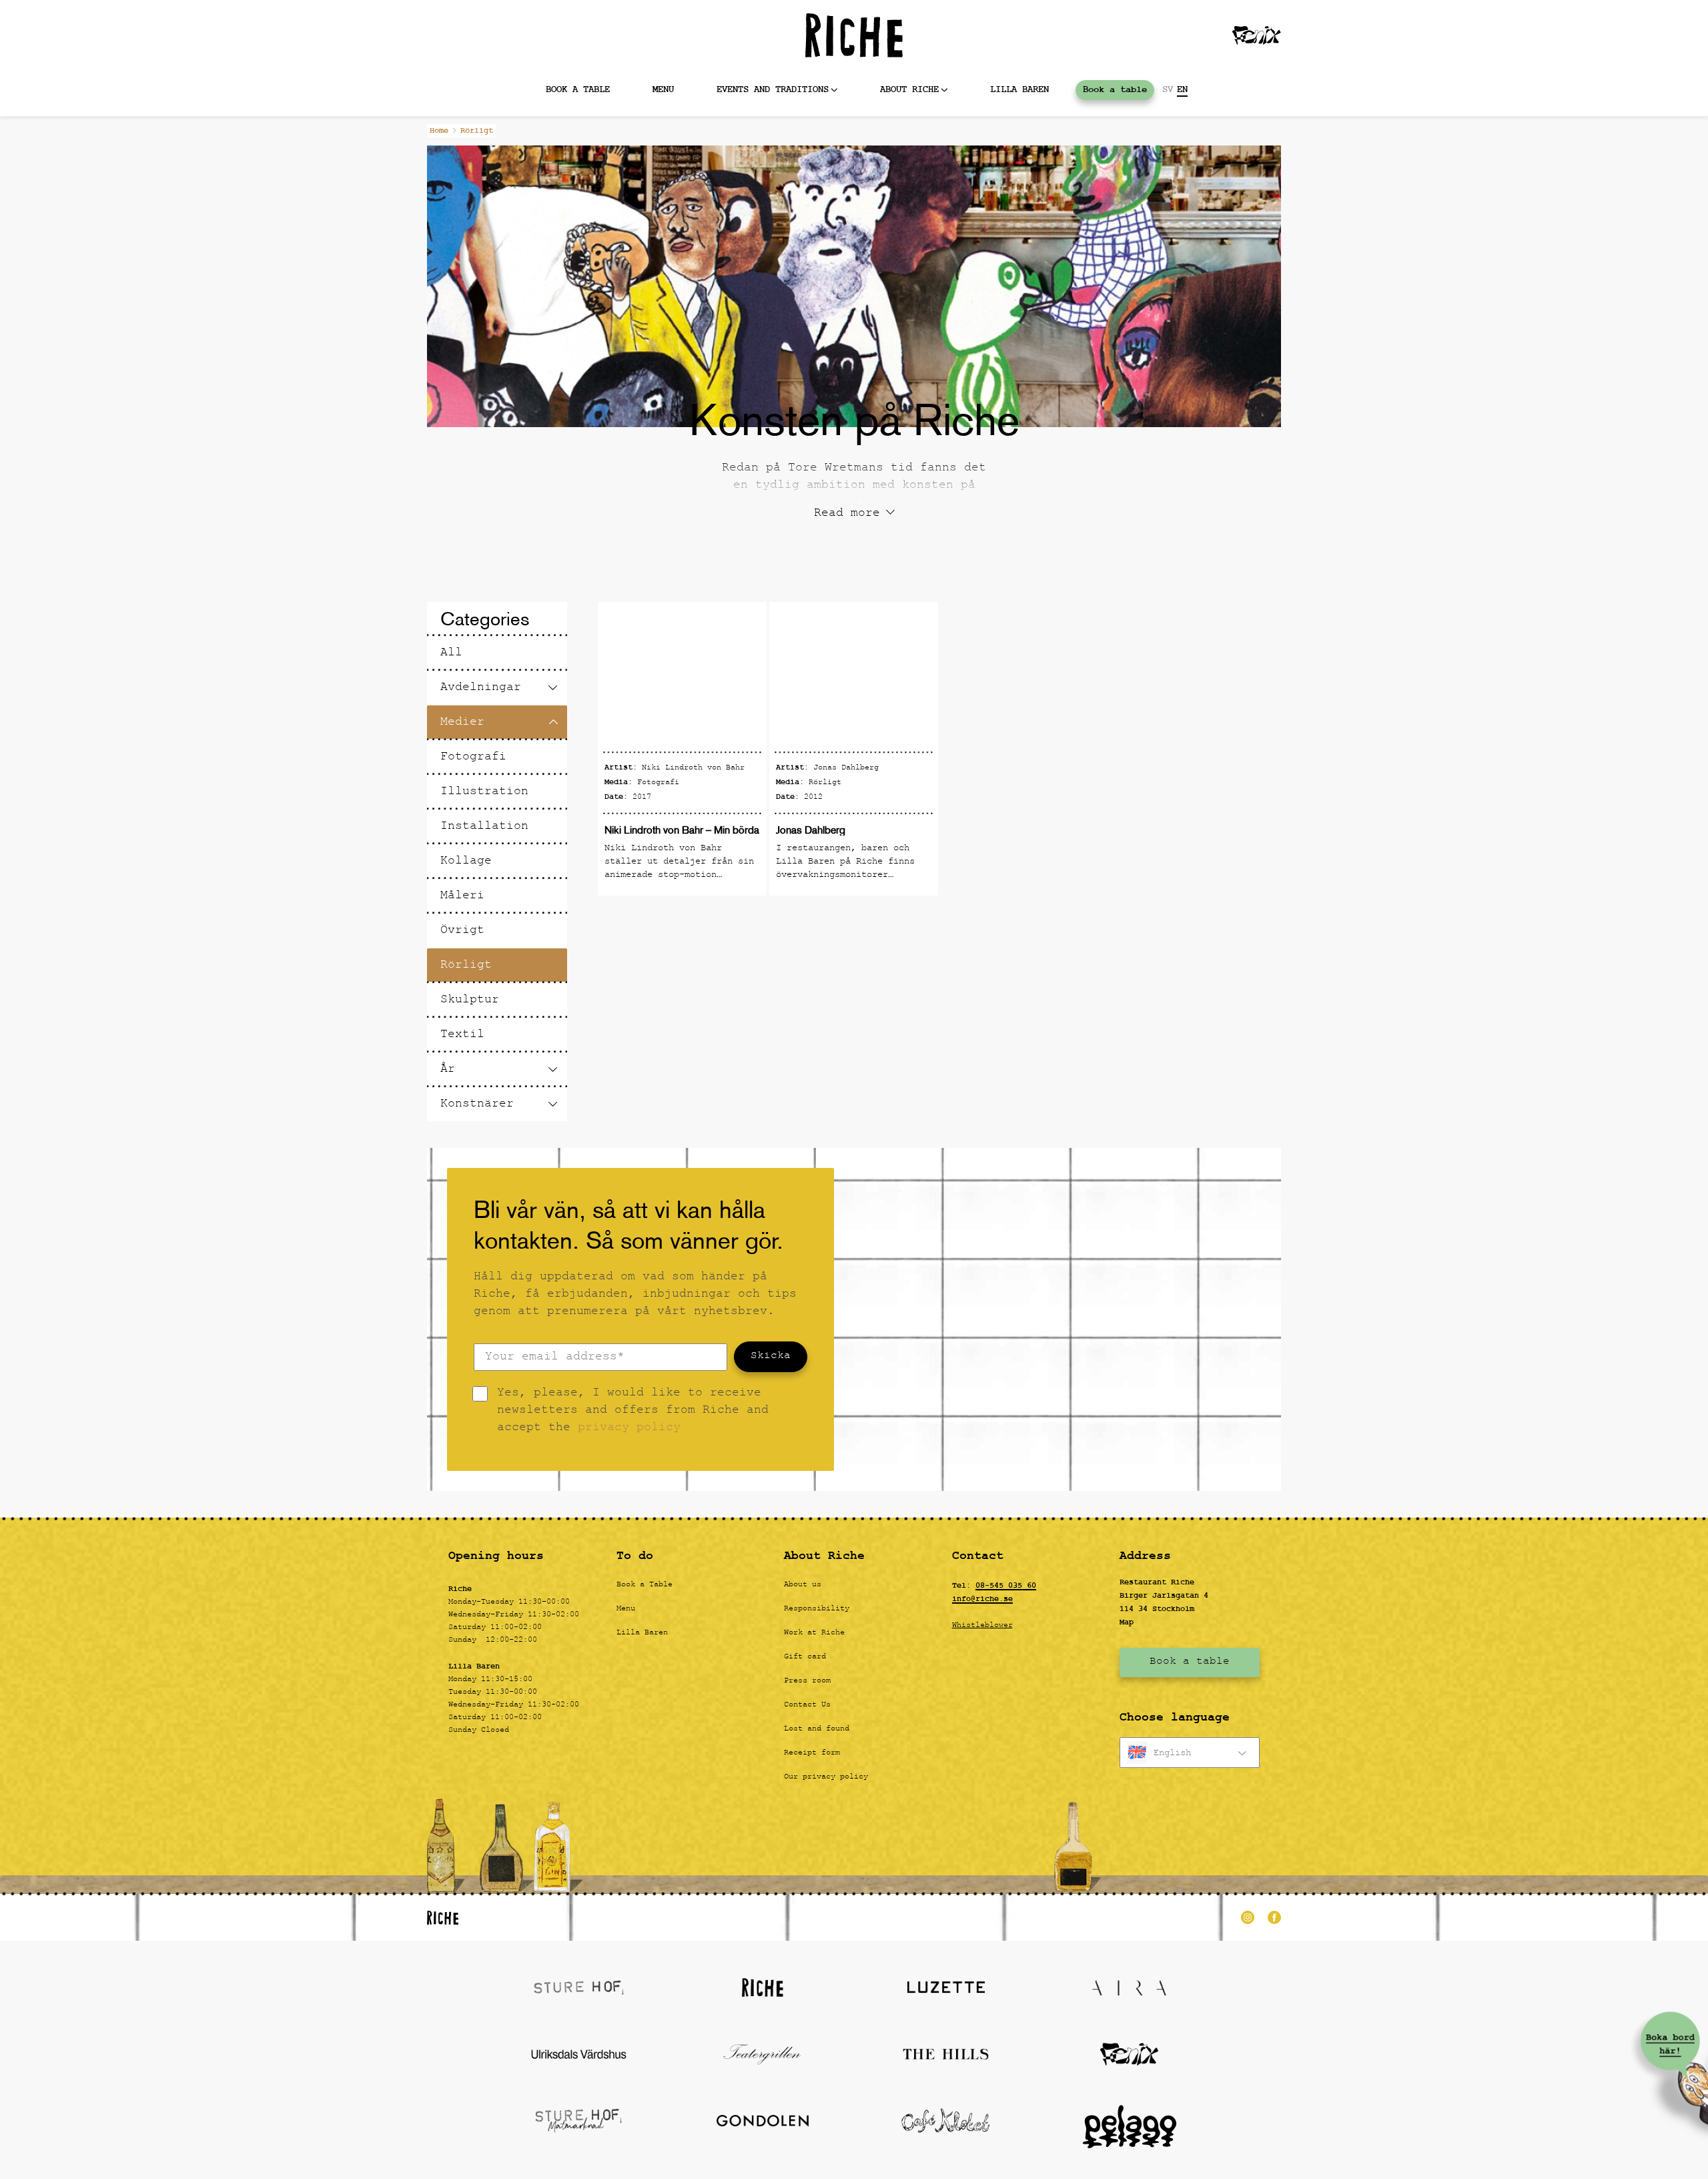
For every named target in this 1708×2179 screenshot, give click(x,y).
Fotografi (473, 758)
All (451, 654)
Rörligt (466, 966)
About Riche (909, 90)
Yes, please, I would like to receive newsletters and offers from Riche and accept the (633, 1412)
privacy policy (629, 1429)
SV (1168, 90)
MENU (663, 90)
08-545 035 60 (1006, 1586)
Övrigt (462, 931)
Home (439, 131)
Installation (484, 827)
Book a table (578, 90)
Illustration (484, 793)
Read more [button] (847, 515)
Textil (462, 1035)
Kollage (466, 862)
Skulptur (470, 1001)
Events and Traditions (773, 90)
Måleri (462, 897)
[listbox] (1190, 1753)
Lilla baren (1019, 90)
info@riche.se (982, 1599)
